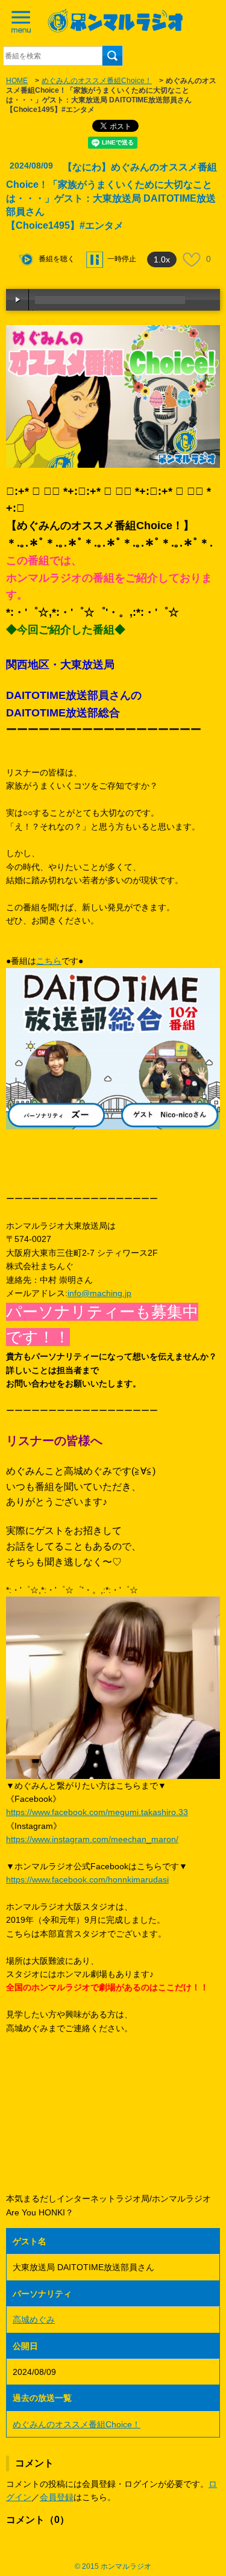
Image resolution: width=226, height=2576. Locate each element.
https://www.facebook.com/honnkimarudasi (87, 1879)
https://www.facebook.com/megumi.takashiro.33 (97, 1812)
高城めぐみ (34, 2320)
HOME (17, 81)
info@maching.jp (99, 1293)
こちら (49, 961)
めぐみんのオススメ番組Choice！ (97, 81)
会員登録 (57, 2497)
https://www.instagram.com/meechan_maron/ (92, 1839)
